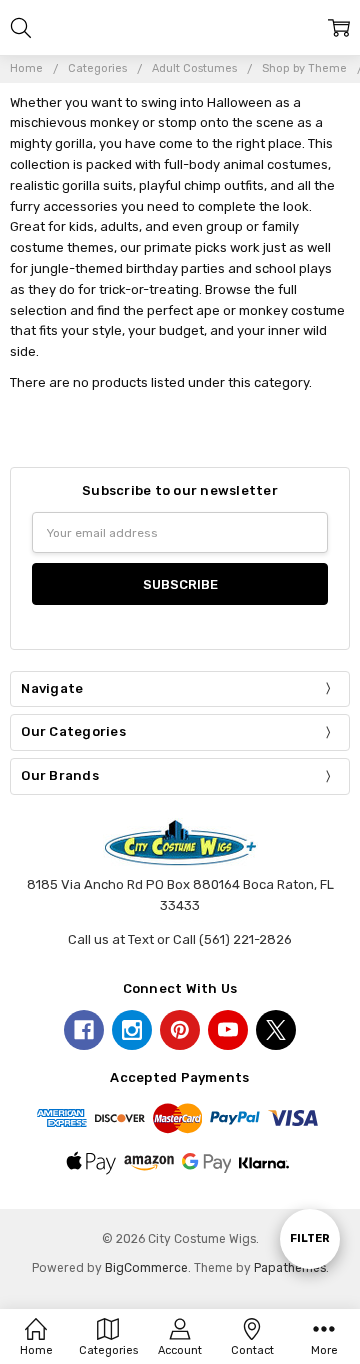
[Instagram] (132, 1030)
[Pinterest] (180, 1030)
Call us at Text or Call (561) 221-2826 (180, 939)
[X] (276, 1030)
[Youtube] (228, 1030)
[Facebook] (84, 1030)
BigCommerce (146, 1268)
